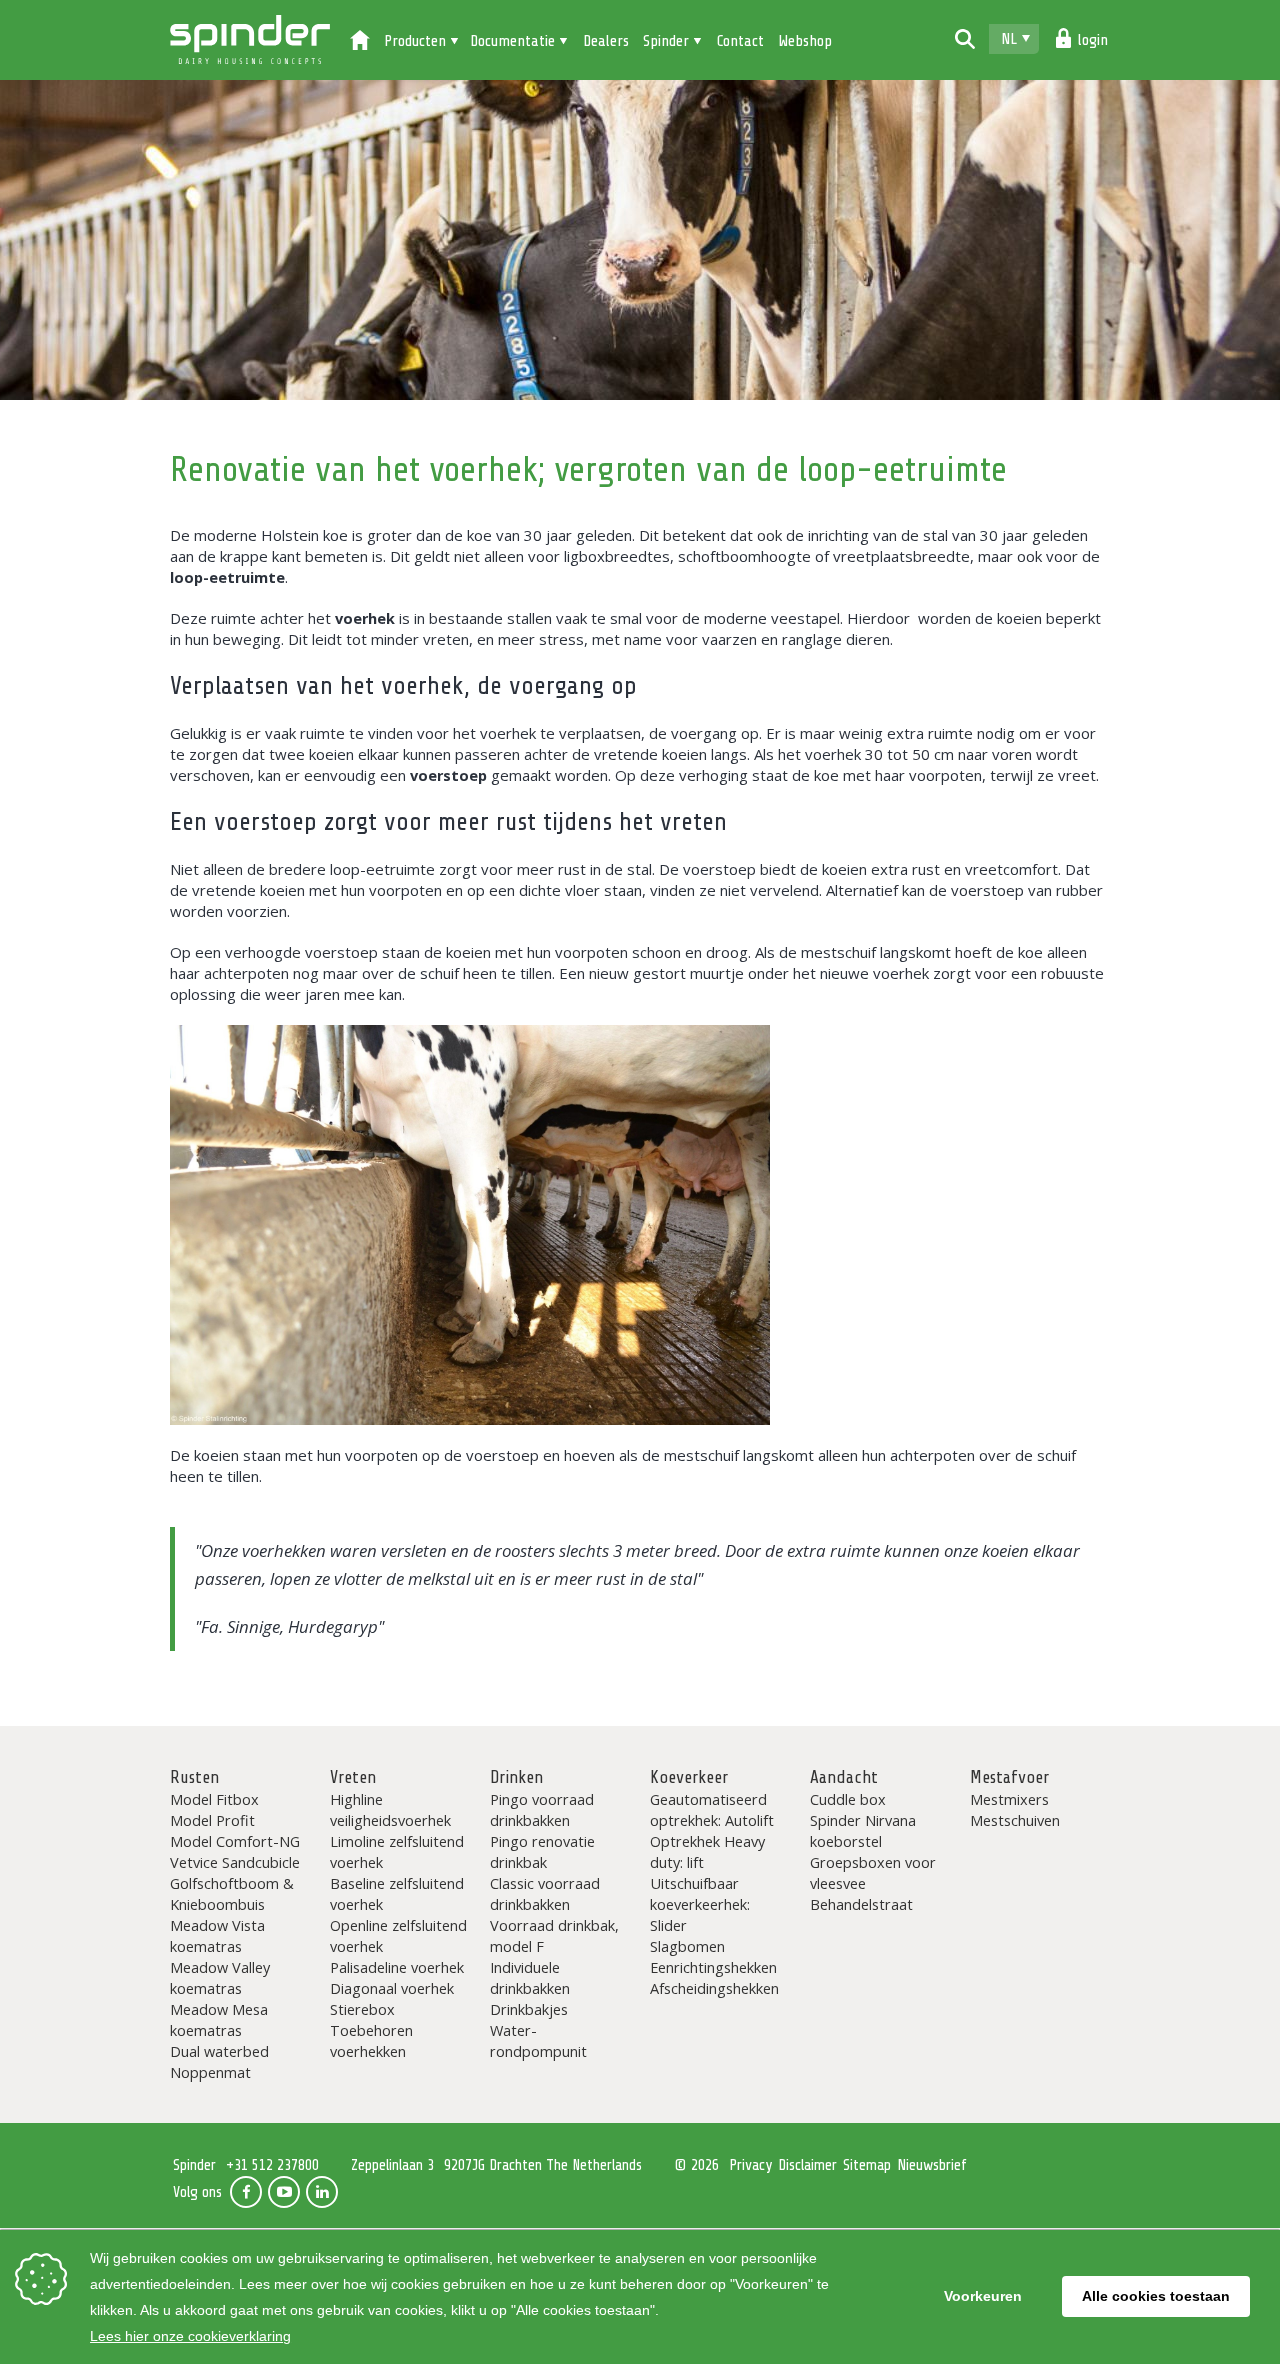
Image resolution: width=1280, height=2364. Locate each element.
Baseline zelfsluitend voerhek (397, 1893)
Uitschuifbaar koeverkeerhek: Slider (700, 1904)
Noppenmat (210, 2072)
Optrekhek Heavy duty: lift (707, 1851)
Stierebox (362, 2009)
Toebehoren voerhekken (371, 2040)
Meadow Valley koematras (220, 1977)
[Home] (360, 42)
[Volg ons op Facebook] (246, 2192)
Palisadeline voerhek (397, 1967)
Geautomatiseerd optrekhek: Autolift (712, 1809)
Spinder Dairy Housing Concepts (250, 40)
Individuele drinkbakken (530, 1977)
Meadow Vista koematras (217, 1935)
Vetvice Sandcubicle (235, 1862)
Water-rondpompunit (538, 2040)
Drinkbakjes (529, 2009)
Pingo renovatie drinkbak (542, 1851)
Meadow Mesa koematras (219, 2019)
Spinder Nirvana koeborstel (863, 1830)
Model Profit (212, 1820)
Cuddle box (848, 1799)
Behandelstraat (861, 1904)
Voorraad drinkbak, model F (554, 1935)
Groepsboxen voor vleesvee (873, 1872)
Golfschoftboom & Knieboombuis (232, 1893)
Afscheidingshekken (714, 1988)
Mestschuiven (1015, 1820)
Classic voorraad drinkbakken (545, 1893)
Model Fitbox (214, 1799)
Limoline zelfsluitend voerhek (397, 1851)
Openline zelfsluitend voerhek (398, 1935)
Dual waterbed (219, 2051)
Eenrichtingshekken (713, 1967)
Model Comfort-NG (235, 1841)
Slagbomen (687, 1946)
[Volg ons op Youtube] (284, 2192)
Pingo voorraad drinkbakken (542, 1809)
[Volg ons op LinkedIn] (322, 2192)
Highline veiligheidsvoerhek (390, 1809)
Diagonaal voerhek (392, 1988)
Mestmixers (1009, 1799)
